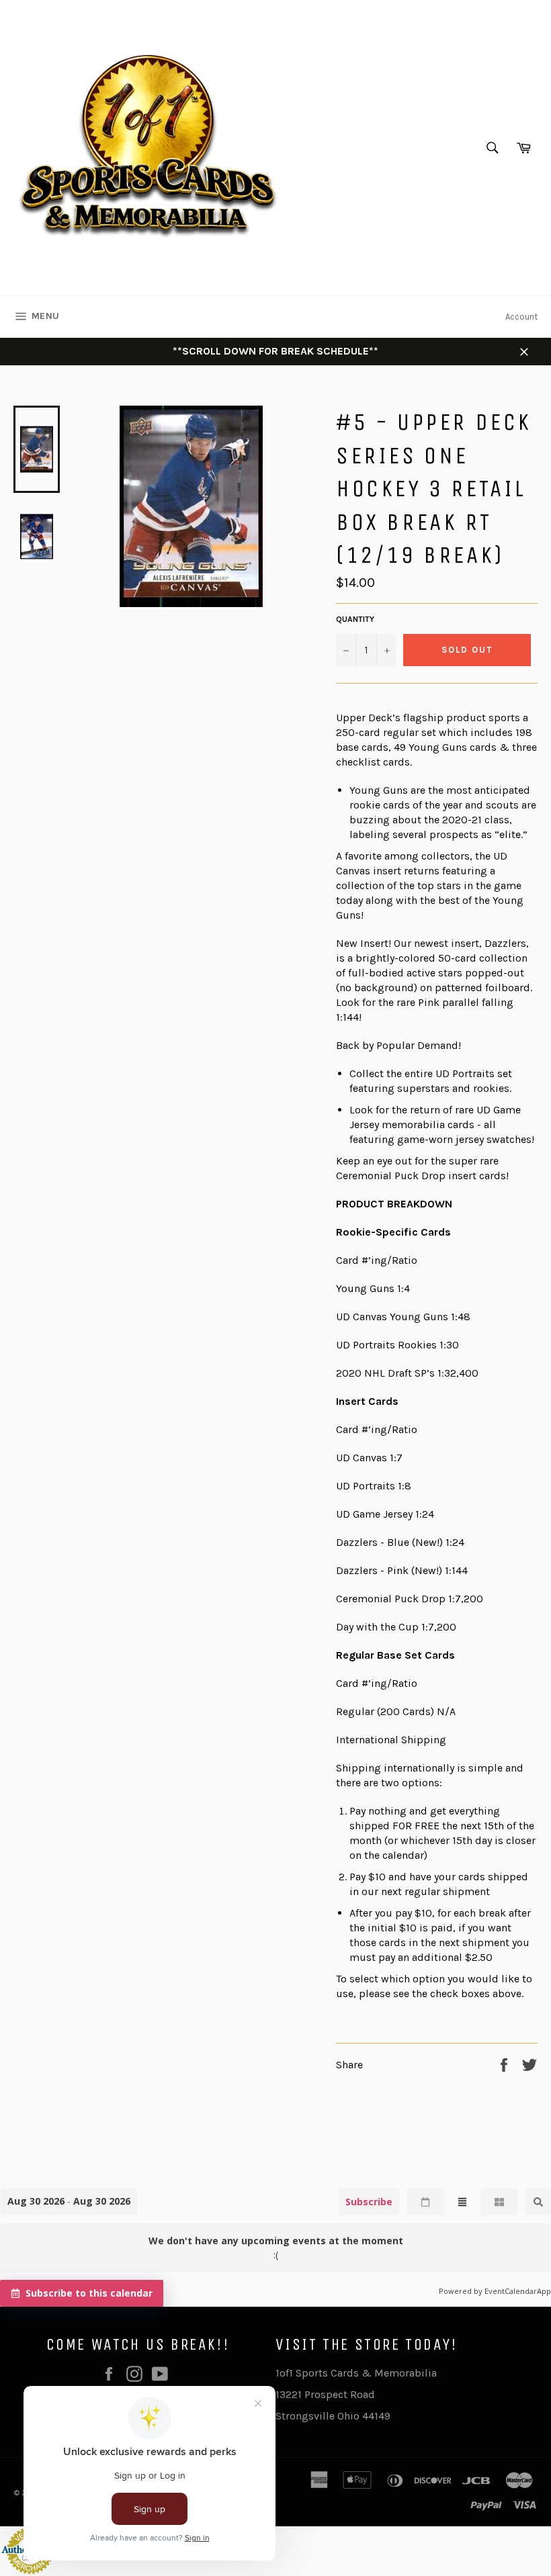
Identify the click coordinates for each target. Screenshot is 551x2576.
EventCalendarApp (518, 2291)
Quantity (355, 619)
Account (521, 317)
